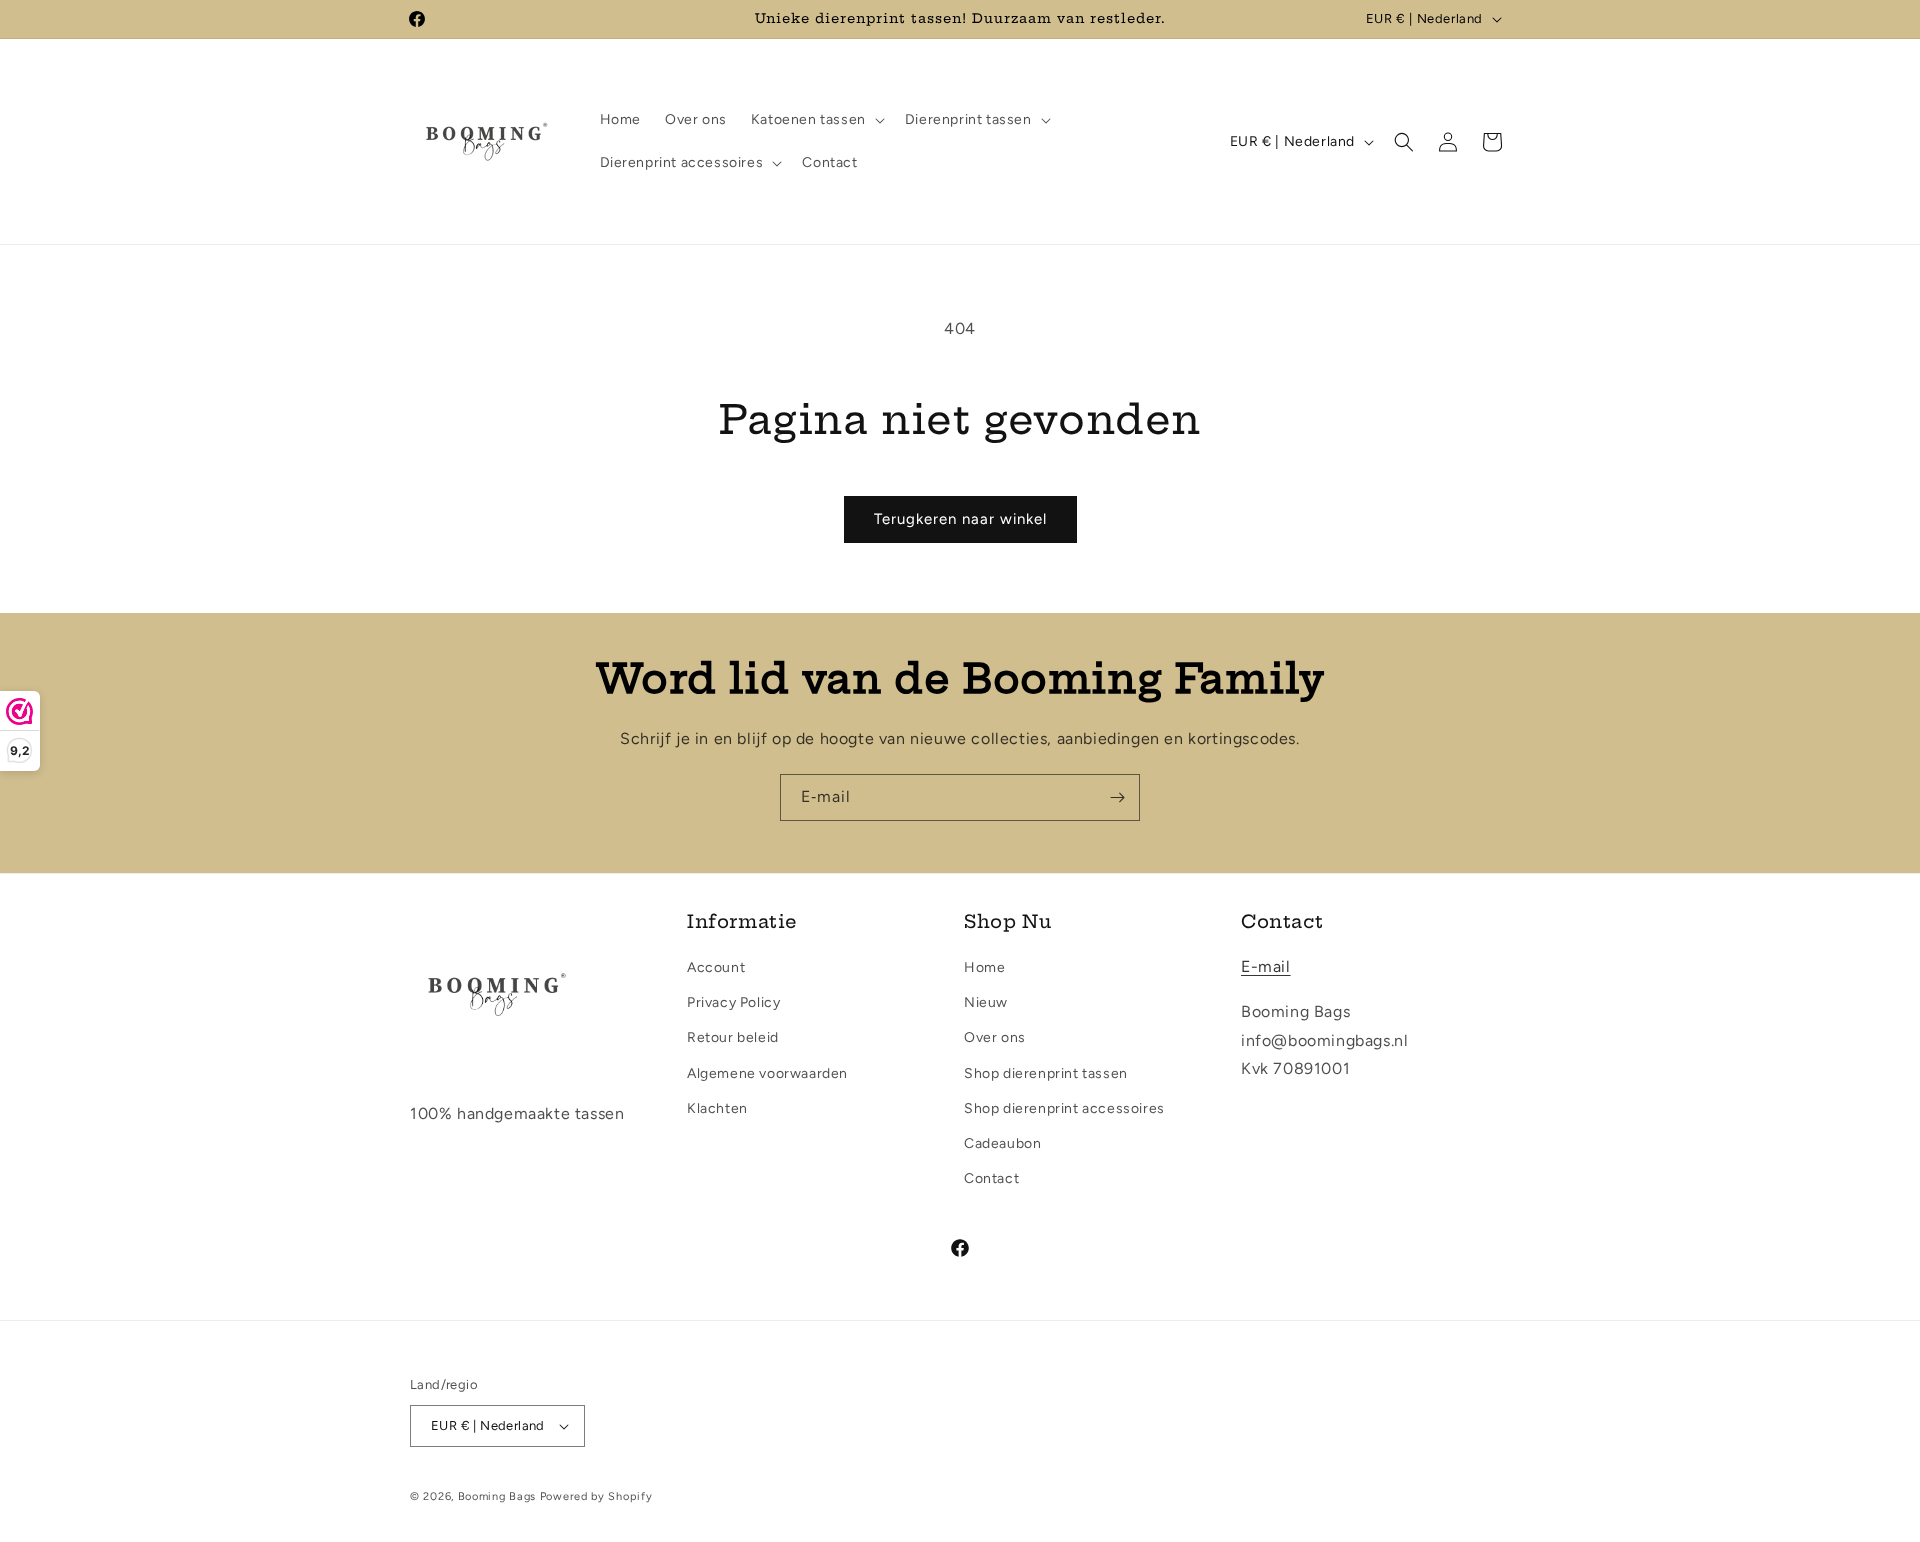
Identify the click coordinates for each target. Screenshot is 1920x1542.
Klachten (717, 1108)
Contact (991, 1178)
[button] (816, 120)
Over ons (995, 1037)
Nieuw (986, 1002)
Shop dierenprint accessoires (1064, 1108)
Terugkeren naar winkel (960, 519)
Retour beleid (733, 1037)
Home (984, 967)
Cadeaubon (1002, 1143)
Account (716, 967)
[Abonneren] (1117, 797)
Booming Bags (497, 1496)
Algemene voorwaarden (767, 1073)
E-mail (1266, 966)
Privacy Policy (733, 1002)
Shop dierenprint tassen (1046, 1073)
